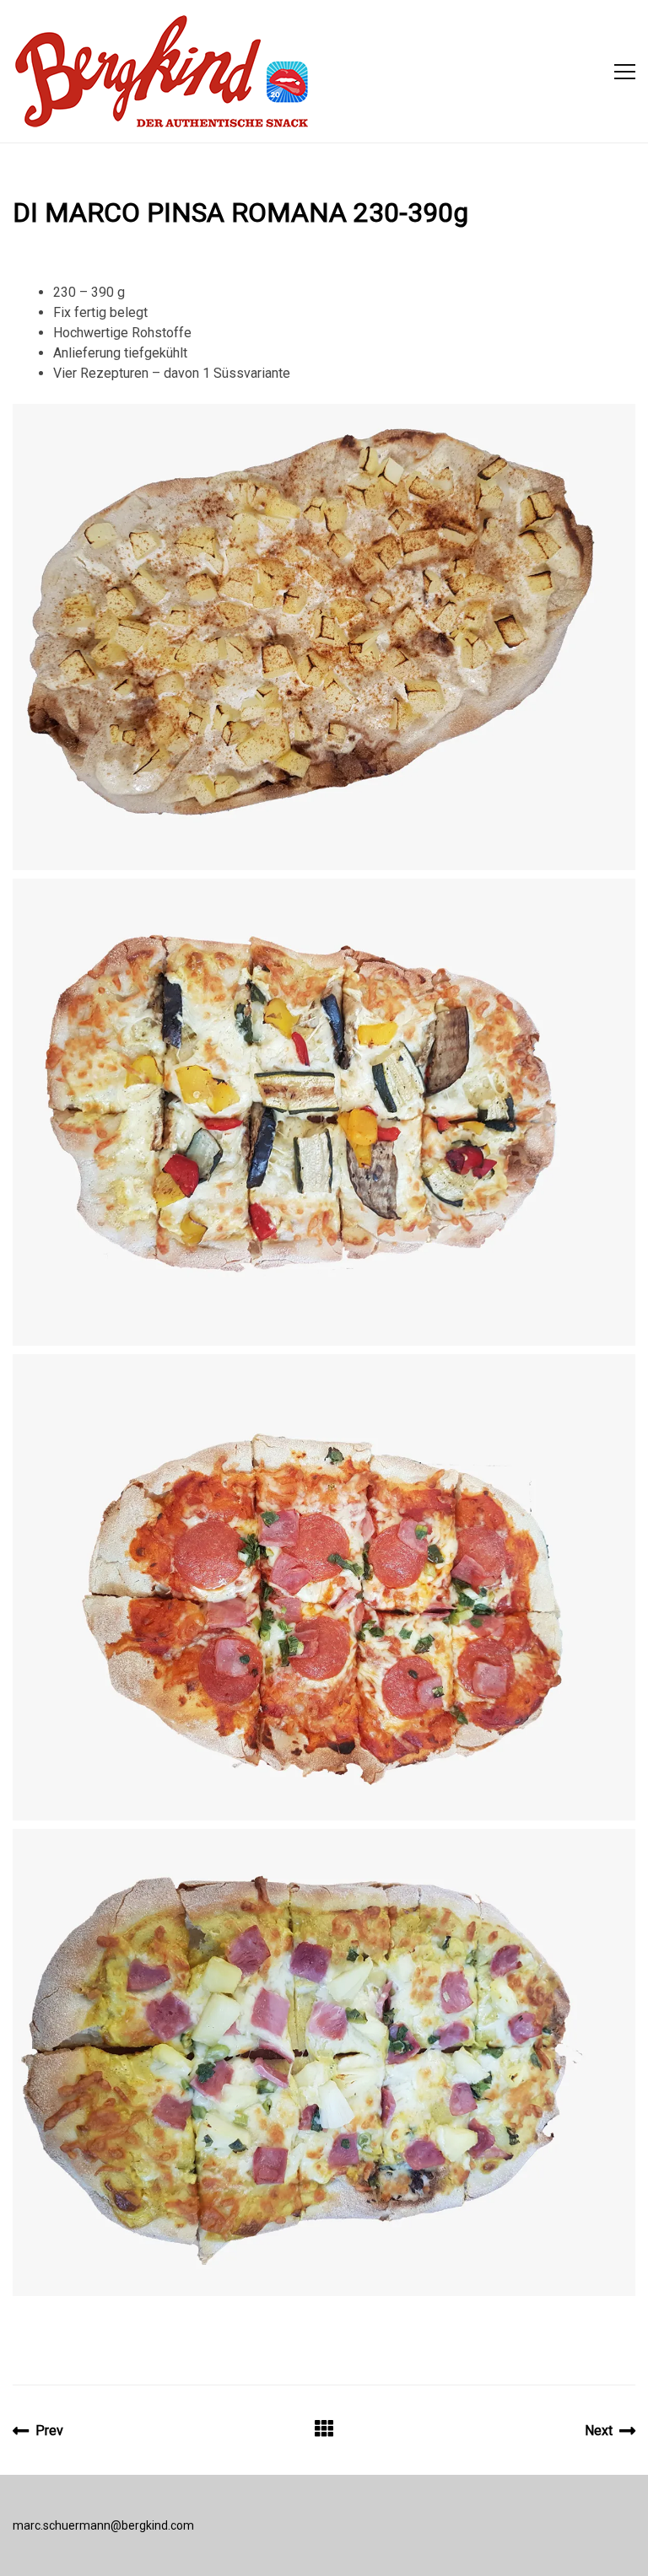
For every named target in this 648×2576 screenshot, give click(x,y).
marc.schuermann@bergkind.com (103, 2525)
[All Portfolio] (324, 2431)
